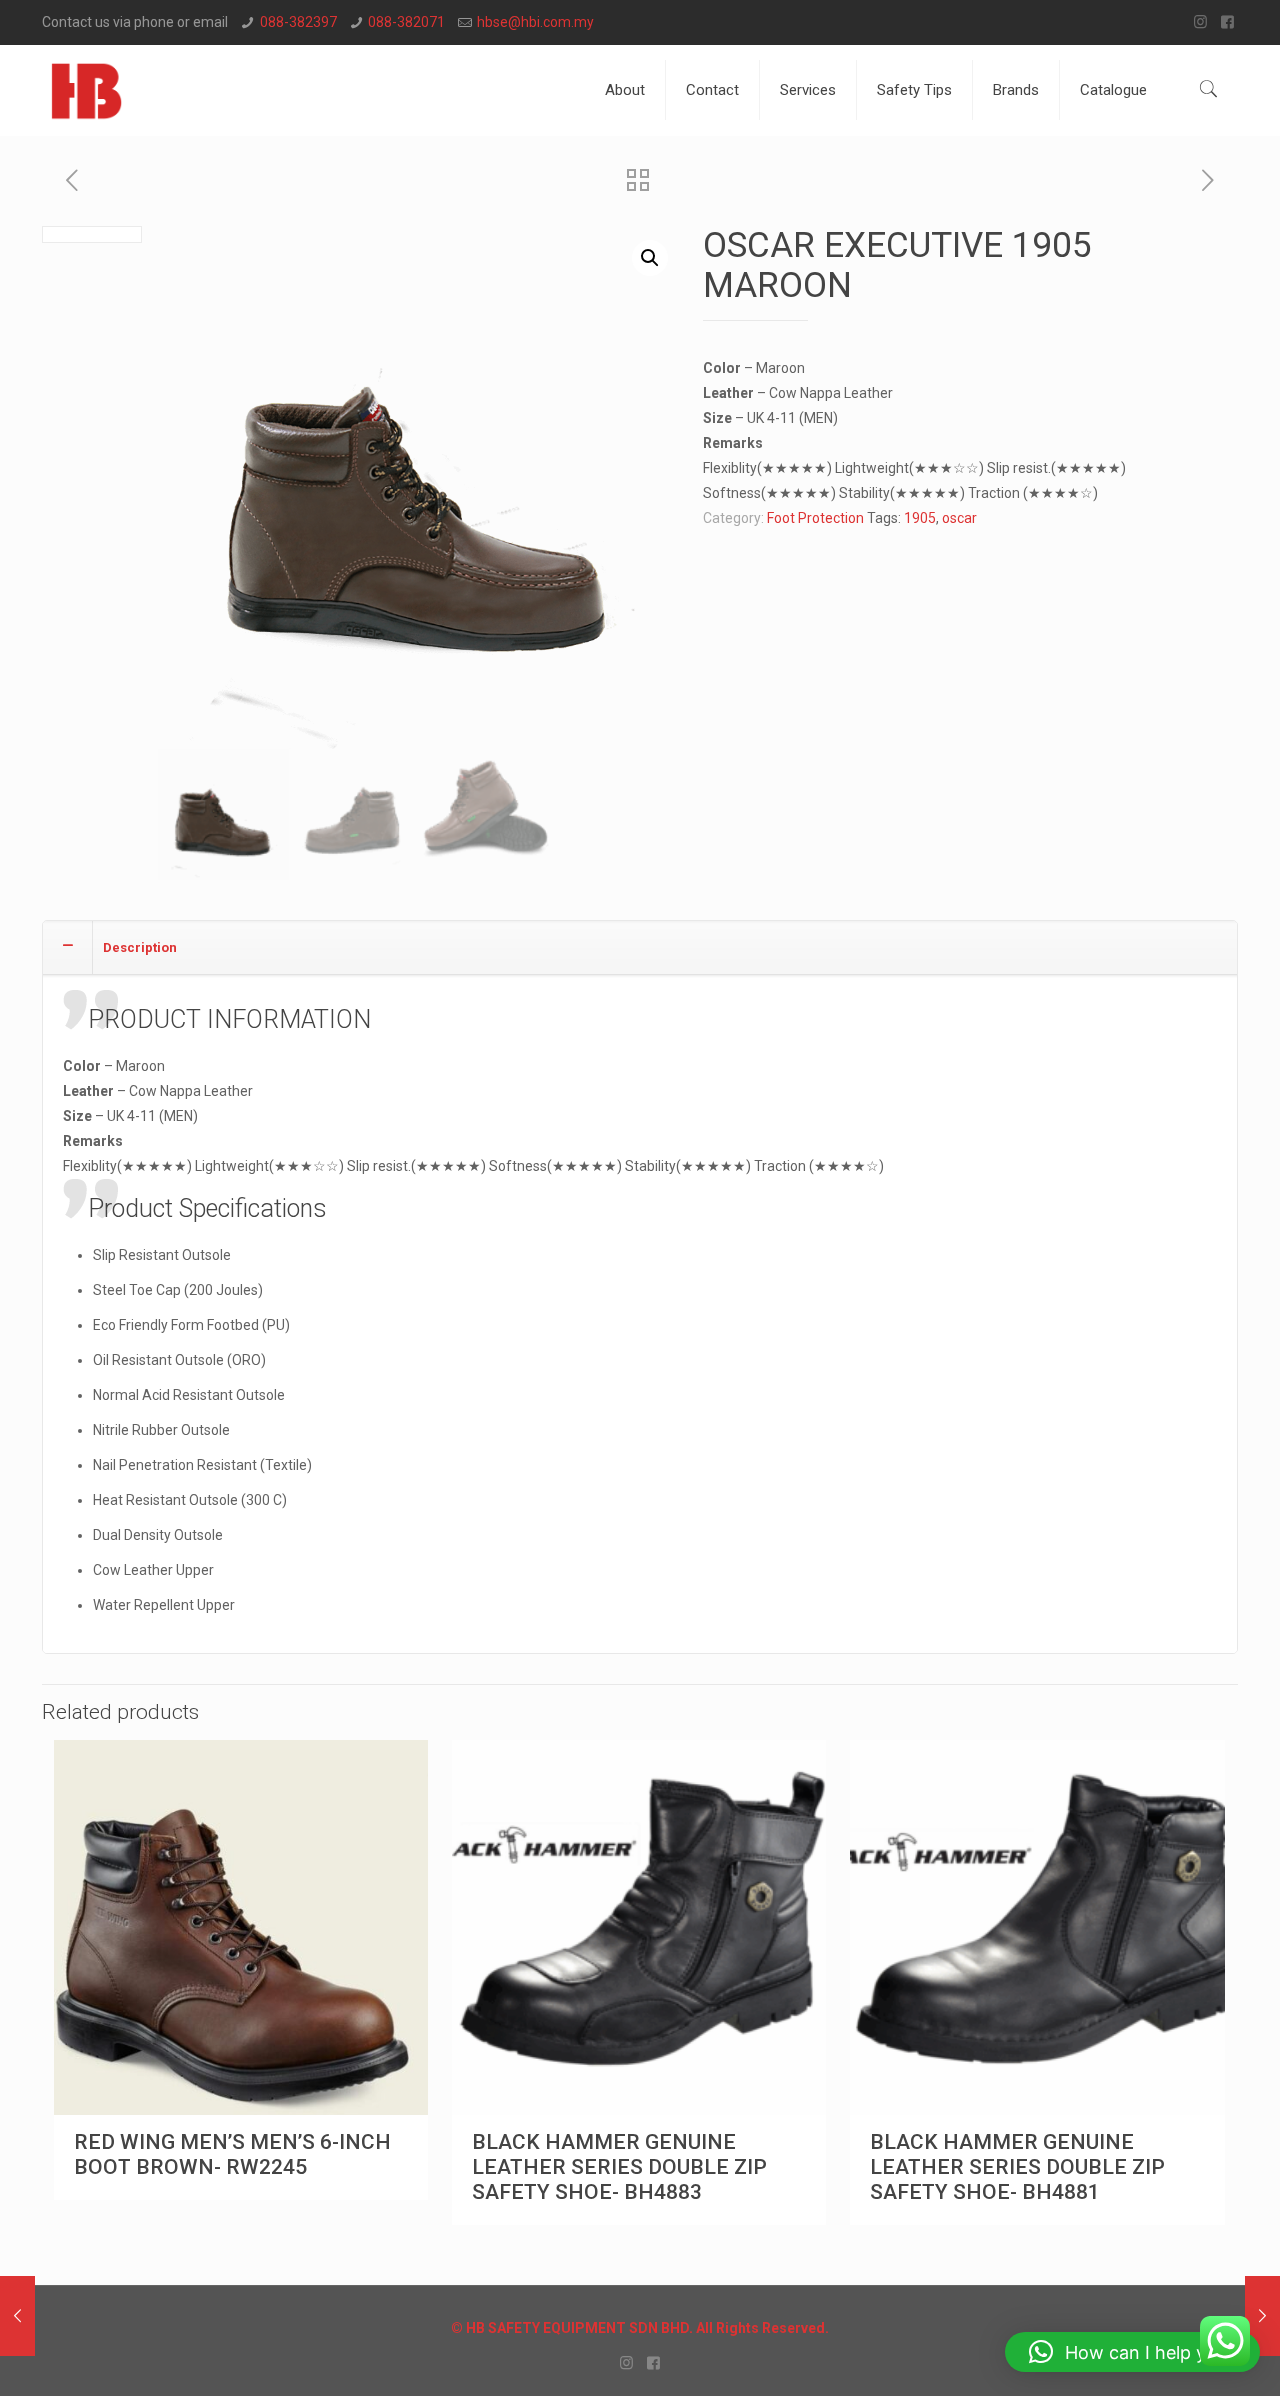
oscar (959, 518)
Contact (712, 90)
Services (808, 90)
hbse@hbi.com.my (535, 22)
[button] (650, 258)
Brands (1016, 90)
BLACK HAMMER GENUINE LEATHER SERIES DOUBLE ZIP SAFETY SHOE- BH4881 (1017, 2167)
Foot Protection (815, 518)
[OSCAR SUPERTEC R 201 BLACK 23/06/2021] (1262, 2316)
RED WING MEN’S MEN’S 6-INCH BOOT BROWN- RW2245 (232, 2154)
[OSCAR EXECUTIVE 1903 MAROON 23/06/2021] (17, 2316)
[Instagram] (1200, 22)
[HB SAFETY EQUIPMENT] (86, 90)
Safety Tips (914, 90)
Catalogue (1113, 90)
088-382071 (406, 22)
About (625, 90)
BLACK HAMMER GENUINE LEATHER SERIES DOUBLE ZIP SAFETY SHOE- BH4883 (619, 2167)
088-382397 (298, 22)
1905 (920, 518)
